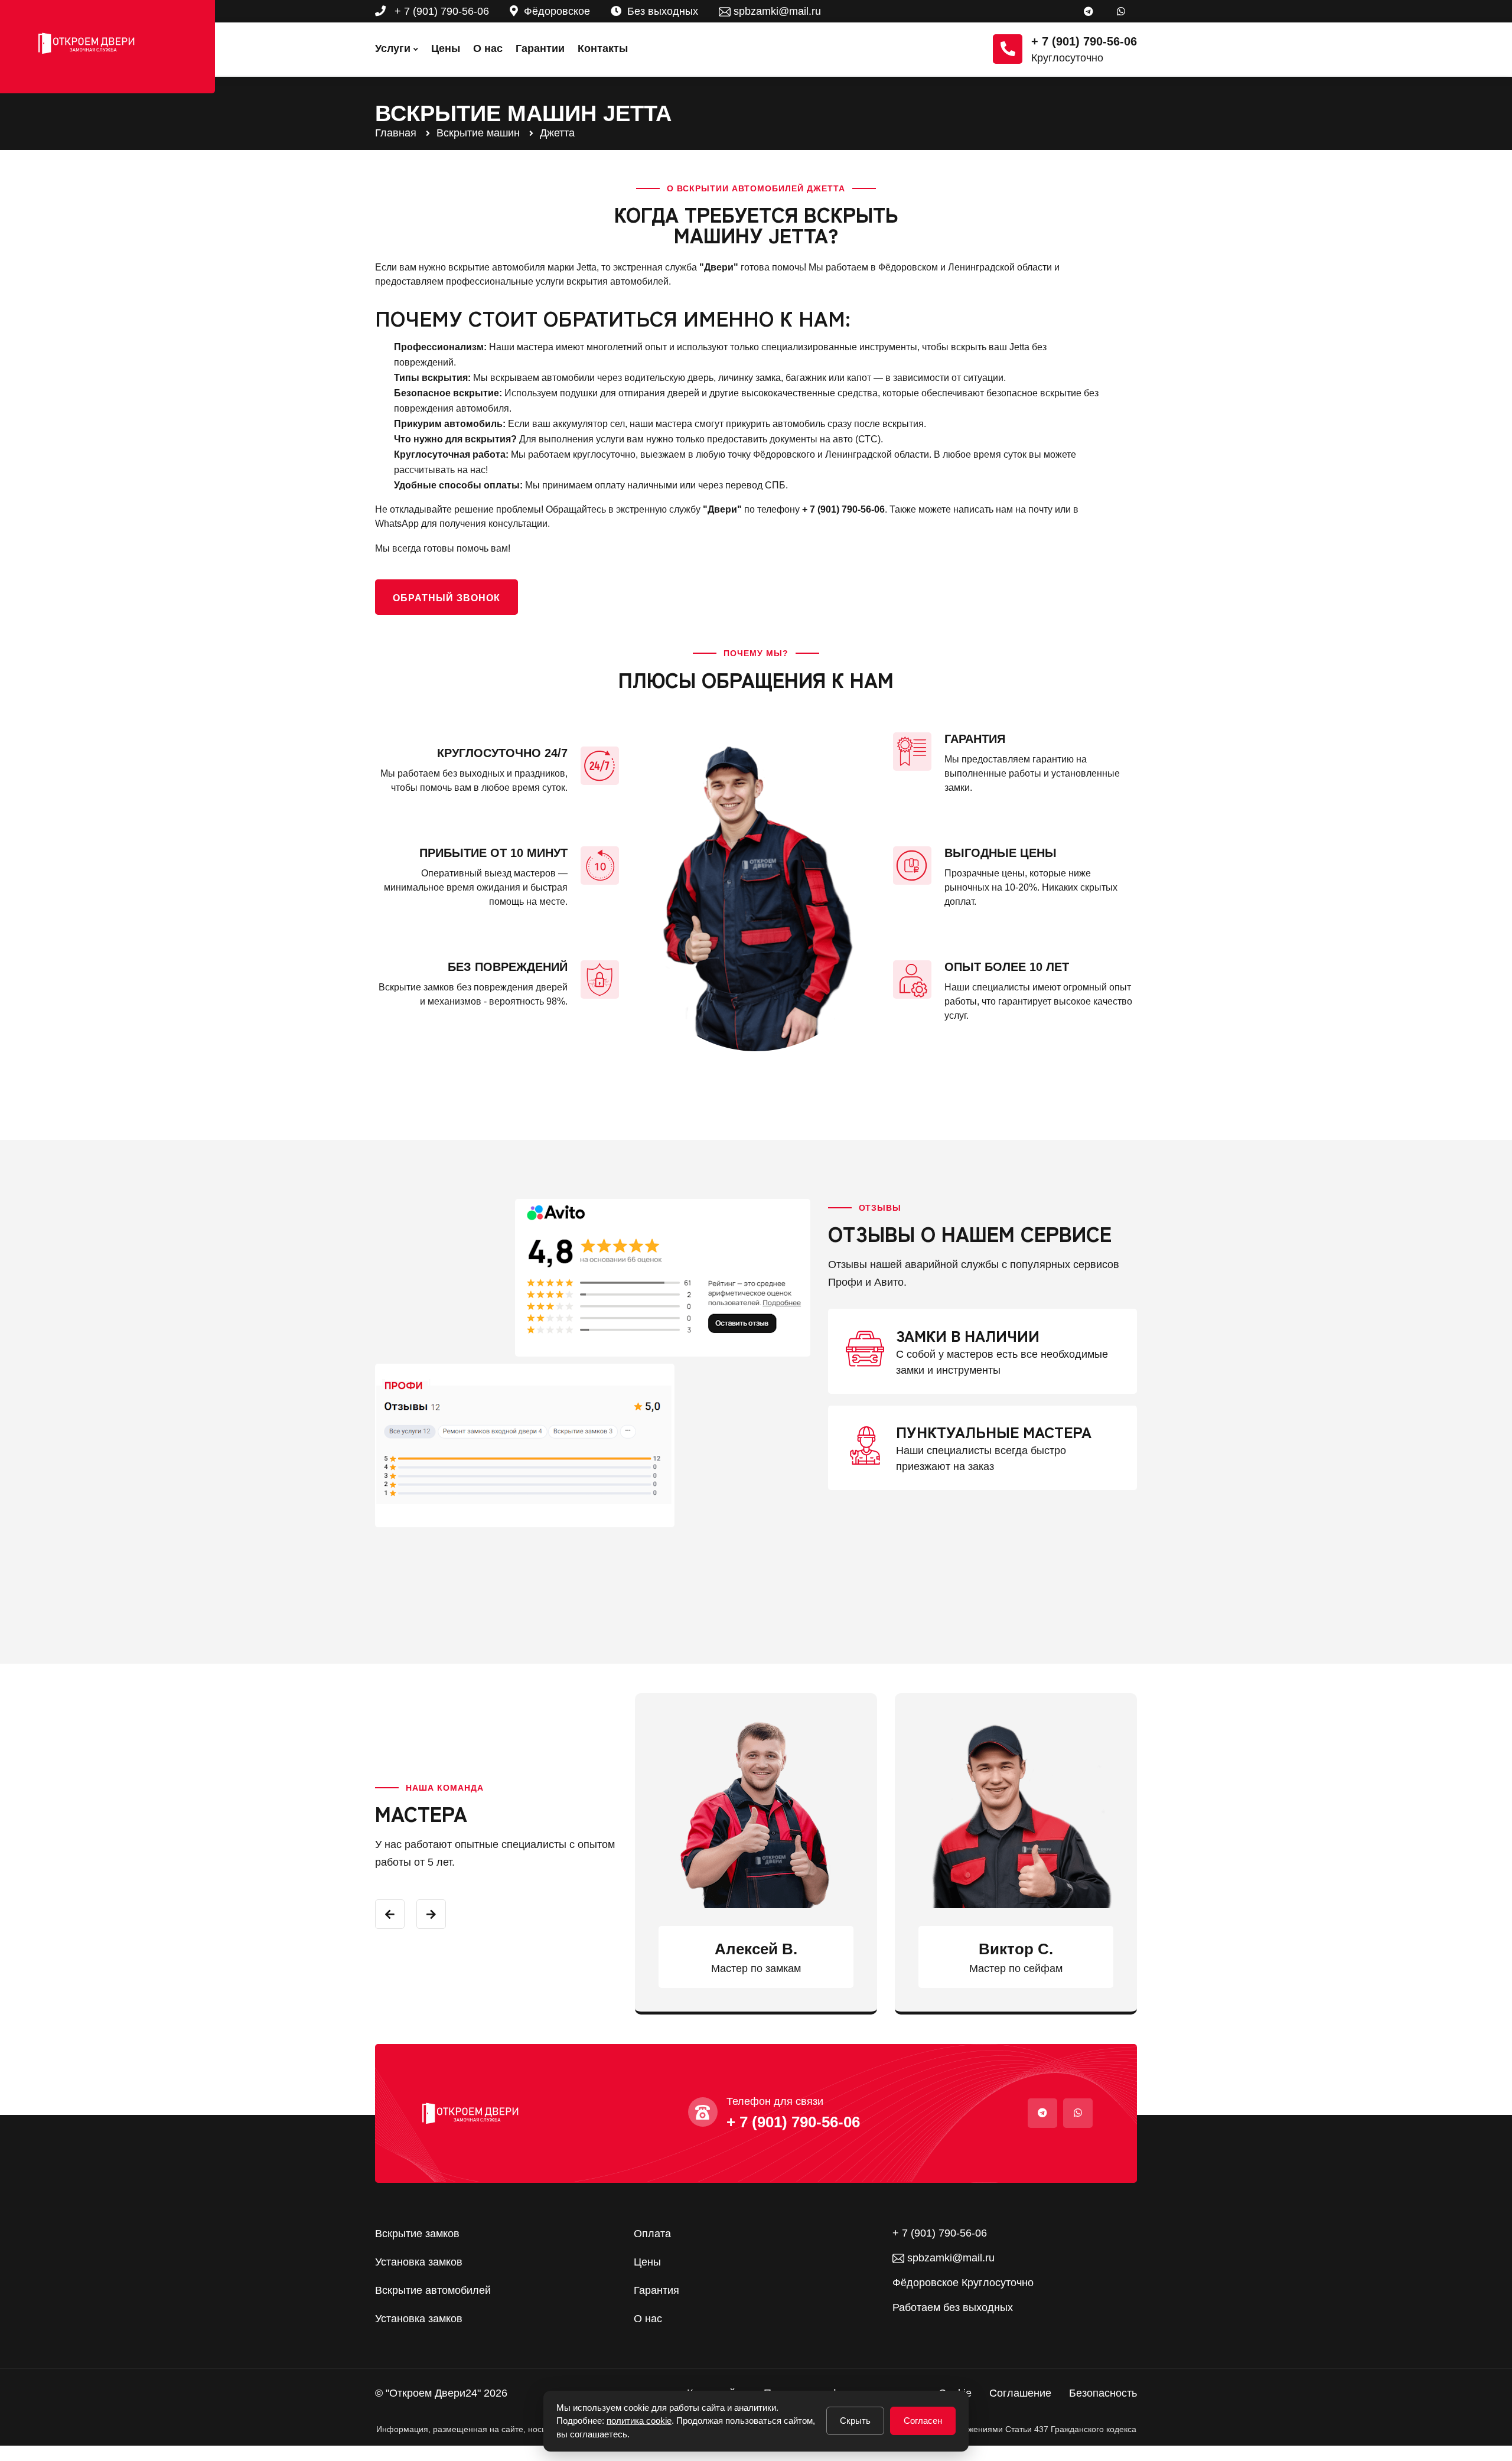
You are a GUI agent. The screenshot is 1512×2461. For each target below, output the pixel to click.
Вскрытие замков (417, 2234)
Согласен (923, 2421)
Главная (396, 133)
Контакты (603, 48)
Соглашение (1020, 2393)
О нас (488, 48)
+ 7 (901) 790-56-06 (440, 11)
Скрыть (855, 2421)
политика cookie (639, 2421)
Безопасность (1103, 2393)
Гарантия (656, 2290)
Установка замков (419, 2262)
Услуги (393, 48)
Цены (446, 48)
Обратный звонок (447, 598)
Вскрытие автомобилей (433, 2290)
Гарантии (540, 48)
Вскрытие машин (478, 133)
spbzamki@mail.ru (776, 11)
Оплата (652, 2234)
